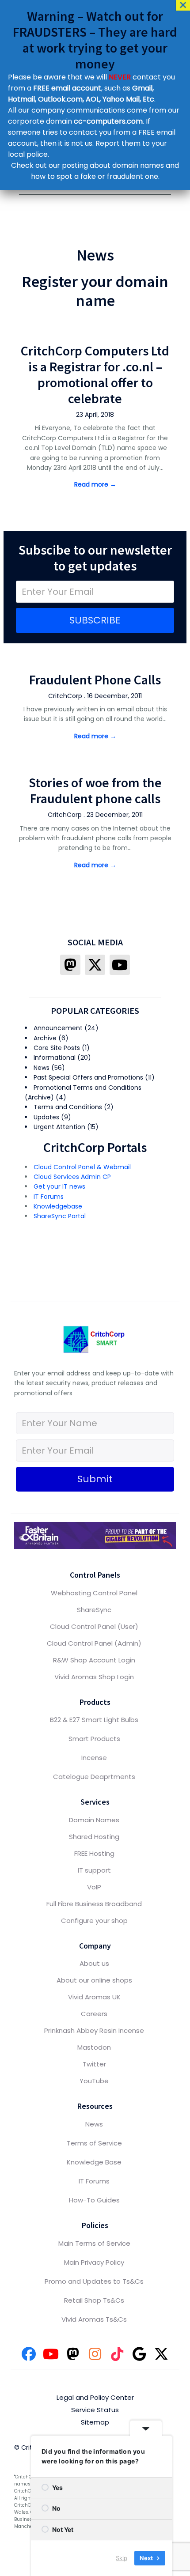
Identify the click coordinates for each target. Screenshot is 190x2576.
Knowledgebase (58, 1206)
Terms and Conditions (68, 1107)
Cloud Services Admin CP (72, 1177)
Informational (55, 1058)
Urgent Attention (59, 1127)
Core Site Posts (57, 1048)
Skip (122, 2558)
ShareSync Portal (60, 1216)
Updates (46, 1117)
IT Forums (49, 1197)
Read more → (95, 484)
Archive (45, 1038)
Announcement (58, 1028)
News (42, 1068)
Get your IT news (59, 1186)
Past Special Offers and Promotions (88, 1077)
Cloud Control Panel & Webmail (82, 1167)
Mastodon (94, 2047)
